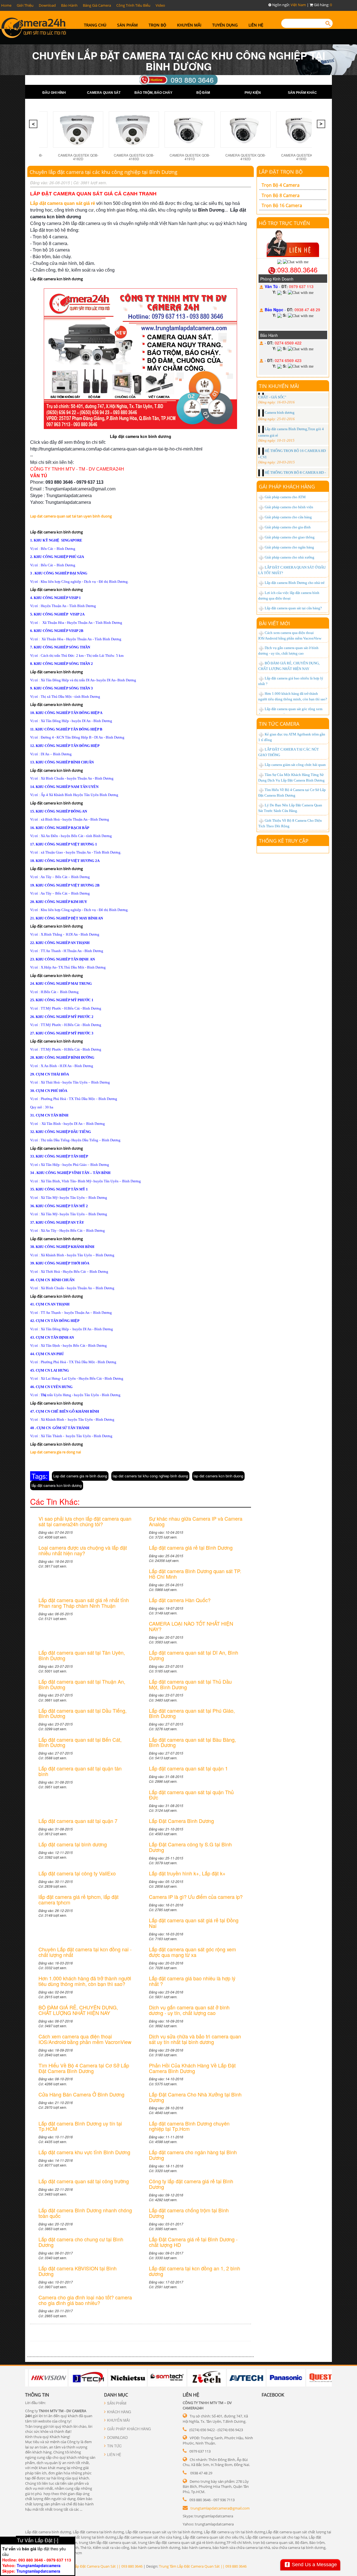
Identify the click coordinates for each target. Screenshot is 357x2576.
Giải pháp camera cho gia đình (288, 527)
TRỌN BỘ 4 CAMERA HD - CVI (289, 446)
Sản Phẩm (127, 25)
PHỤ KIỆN (253, 93)
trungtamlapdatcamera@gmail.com (220, 2508)
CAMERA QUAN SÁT (104, 93)
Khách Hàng (119, 2412)
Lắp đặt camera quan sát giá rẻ (63, 203)
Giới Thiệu (25, 5)
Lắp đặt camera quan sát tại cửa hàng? (293, 608)
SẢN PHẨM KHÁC (302, 93)
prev (34, 126)
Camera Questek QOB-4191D (78, 157)
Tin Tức (114, 2446)
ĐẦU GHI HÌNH (54, 93)
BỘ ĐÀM (203, 93)
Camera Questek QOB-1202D (301, 157)
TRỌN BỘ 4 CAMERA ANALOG (289, 463)
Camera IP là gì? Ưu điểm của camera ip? (296, 690)
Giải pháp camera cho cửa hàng (288, 517)
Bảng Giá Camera (97, 5)
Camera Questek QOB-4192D (134, 157)
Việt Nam (298, 5)
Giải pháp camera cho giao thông (290, 537)
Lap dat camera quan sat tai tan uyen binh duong (71, 516)
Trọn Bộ (157, 25)
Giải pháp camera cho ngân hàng (289, 547)
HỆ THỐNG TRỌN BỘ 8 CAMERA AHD (295, 430)
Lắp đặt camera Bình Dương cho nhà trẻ (295, 583)
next (322, 126)
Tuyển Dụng (225, 25)
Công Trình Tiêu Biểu (133, 5)
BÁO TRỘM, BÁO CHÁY (153, 93)
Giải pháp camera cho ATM (285, 497)
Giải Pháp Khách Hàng (129, 2429)
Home (6, 5)
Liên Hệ (256, 25)
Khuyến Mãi (189, 25)
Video (160, 5)
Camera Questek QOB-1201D (246, 157)
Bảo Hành (69, 5)
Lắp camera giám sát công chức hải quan (295, 765)
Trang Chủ (95, 25)
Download (47, 5)
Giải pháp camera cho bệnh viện (289, 507)
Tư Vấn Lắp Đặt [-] (38, 2540)
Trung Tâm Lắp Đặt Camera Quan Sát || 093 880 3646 (99, 2566)
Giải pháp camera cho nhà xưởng (290, 557)
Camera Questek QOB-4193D (190, 157)
